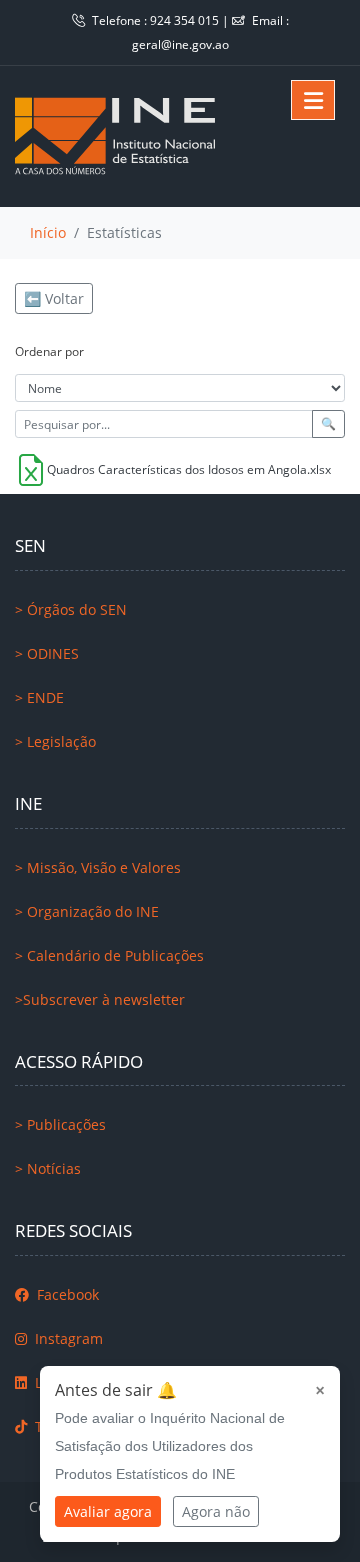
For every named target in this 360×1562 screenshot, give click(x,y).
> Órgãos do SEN (71, 609)
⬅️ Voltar (54, 298)
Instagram (67, 1338)
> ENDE (39, 697)
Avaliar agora (108, 1511)
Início (48, 232)
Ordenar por (49, 351)
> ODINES (47, 653)
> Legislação (55, 741)
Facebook (66, 1294)
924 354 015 (186, 20)
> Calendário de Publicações (109, 955)
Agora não (216, 1511)
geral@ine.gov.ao (180, 44)
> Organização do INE (87, 911)
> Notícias (48, 1168)
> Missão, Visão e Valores (98, 867)
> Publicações (60, 1124)
